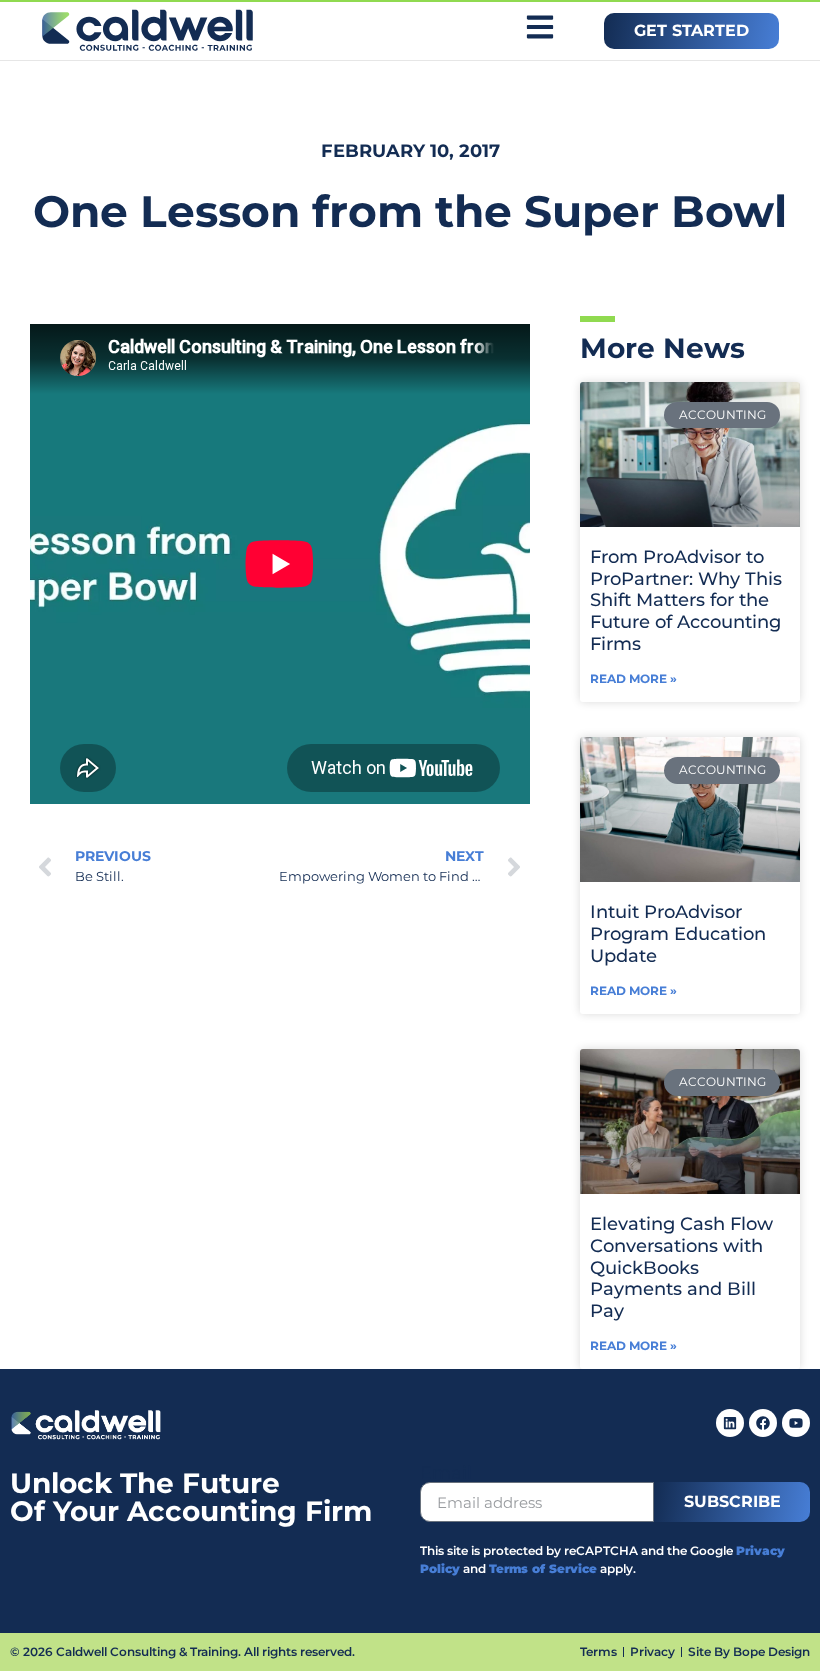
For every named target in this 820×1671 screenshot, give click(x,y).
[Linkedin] (730, 1423)
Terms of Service (543, 1568)
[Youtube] (796, 1423)
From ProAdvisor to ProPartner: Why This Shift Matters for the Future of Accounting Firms (686, 600)
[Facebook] (763, 1423)
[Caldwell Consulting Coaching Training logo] (86, 1435)
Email (446, 1473)
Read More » (633, 678)
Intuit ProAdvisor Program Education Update (678, 933)
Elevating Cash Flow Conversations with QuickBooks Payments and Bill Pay (681, 1267)
